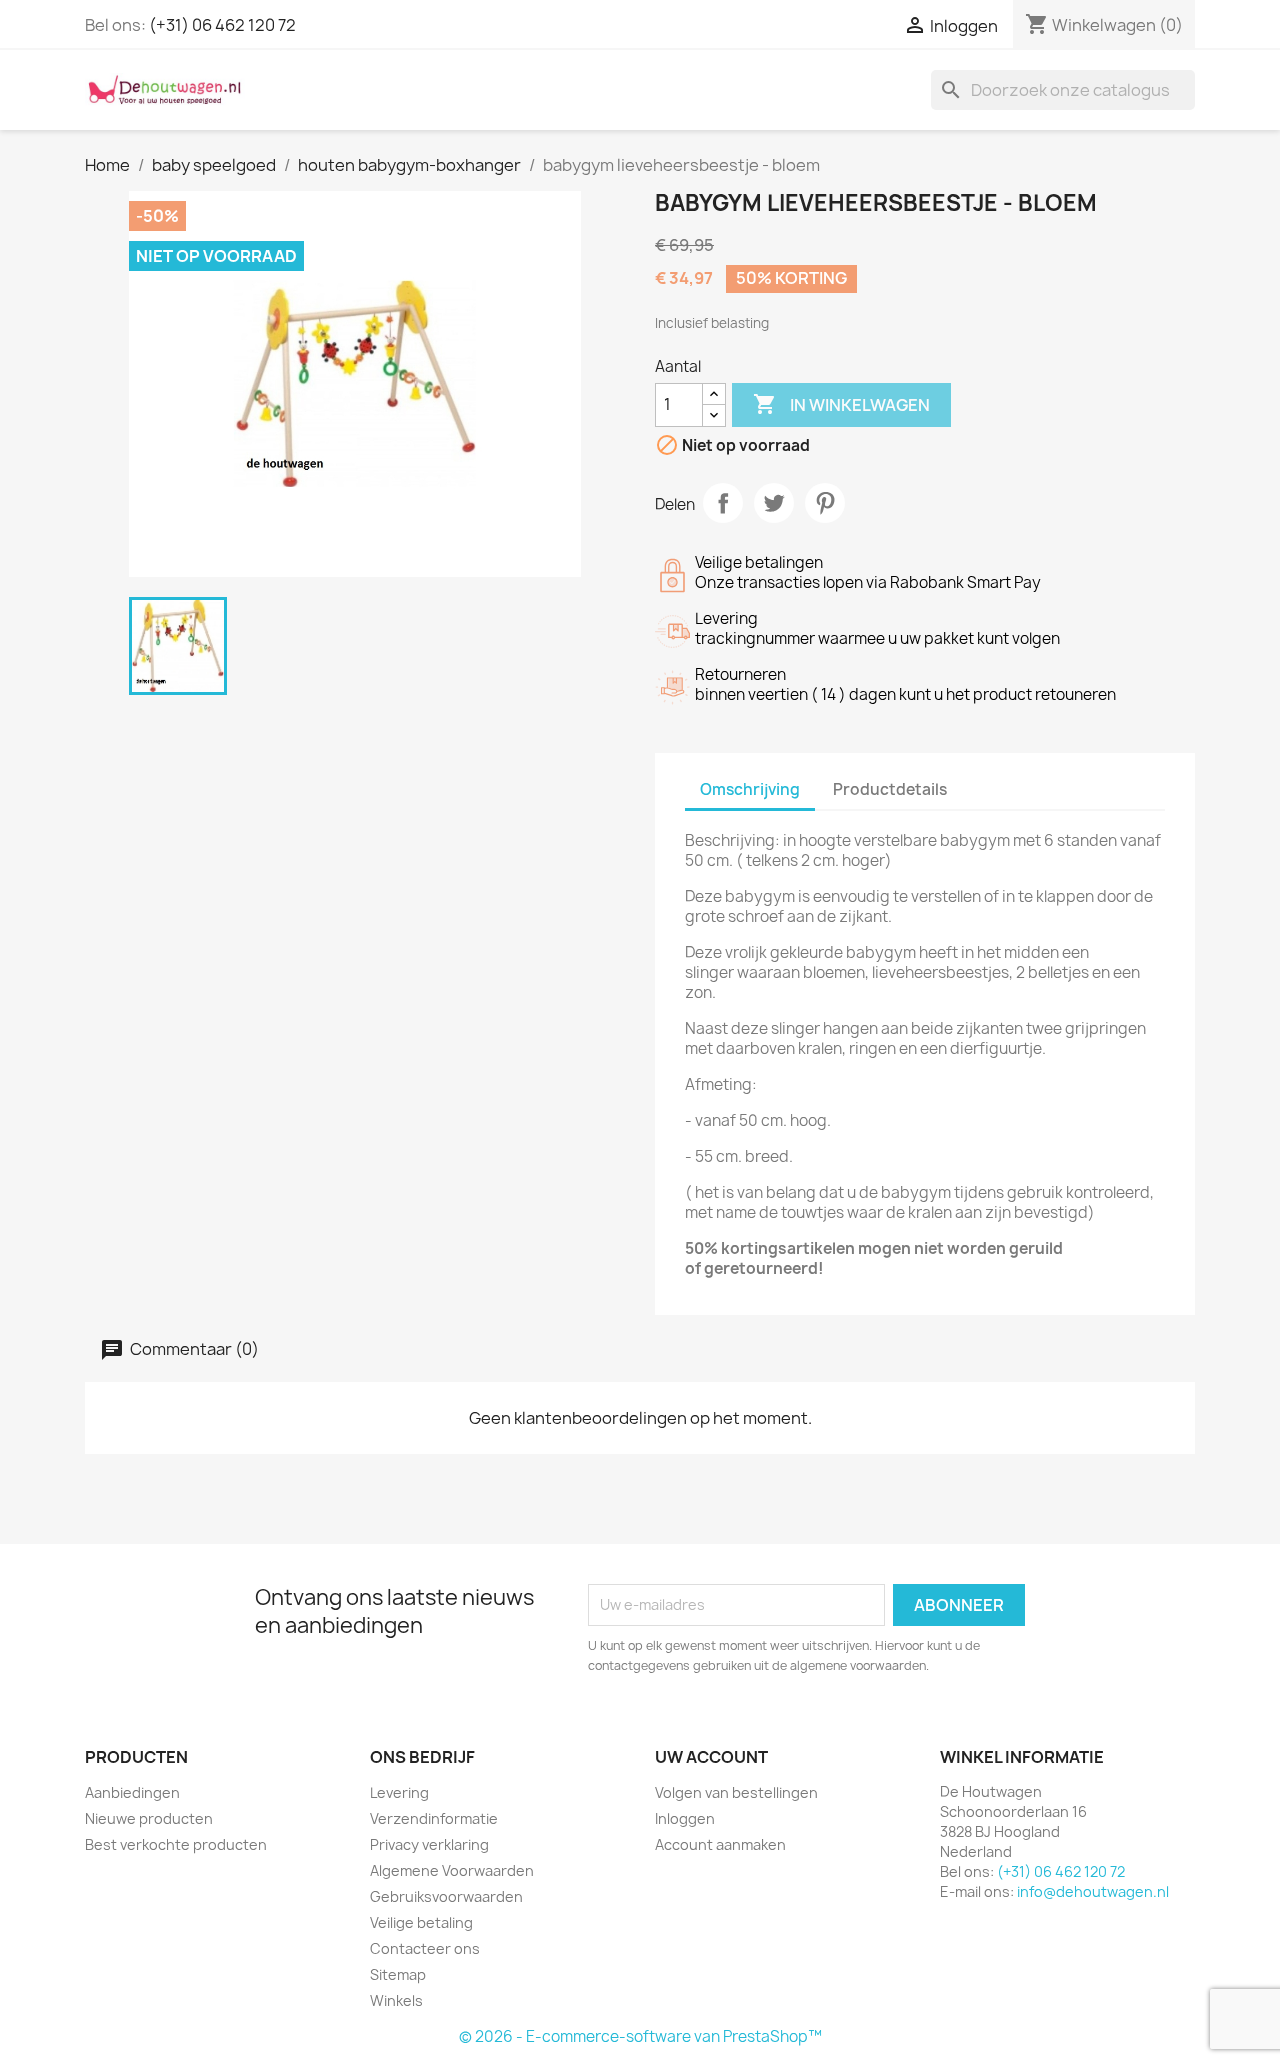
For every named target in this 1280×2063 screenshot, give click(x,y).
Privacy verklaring (429, 1844)
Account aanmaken (720, 1844)
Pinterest (825, 503)
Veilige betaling (421, 1922)
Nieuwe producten (149, 1818)
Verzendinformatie (434, 1818)
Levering (399, 1792)
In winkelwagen (841, 404)
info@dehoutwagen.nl (1093, 1891)
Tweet (774, 503)
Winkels (396, 2000)
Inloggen (685, 1818)
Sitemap (398, 1974)
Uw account (711, 1757)
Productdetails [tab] (890, 789)
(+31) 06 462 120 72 (222, 25)
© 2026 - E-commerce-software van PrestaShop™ (640, 2036)
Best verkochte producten (176, 1844)
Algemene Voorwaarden (452, 1870)
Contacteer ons (425, 1948)
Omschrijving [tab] (750, 789)
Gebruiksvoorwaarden (446, 1896)
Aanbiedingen (132, 1792)
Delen (723, 503)
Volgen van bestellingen (736, 1792)
